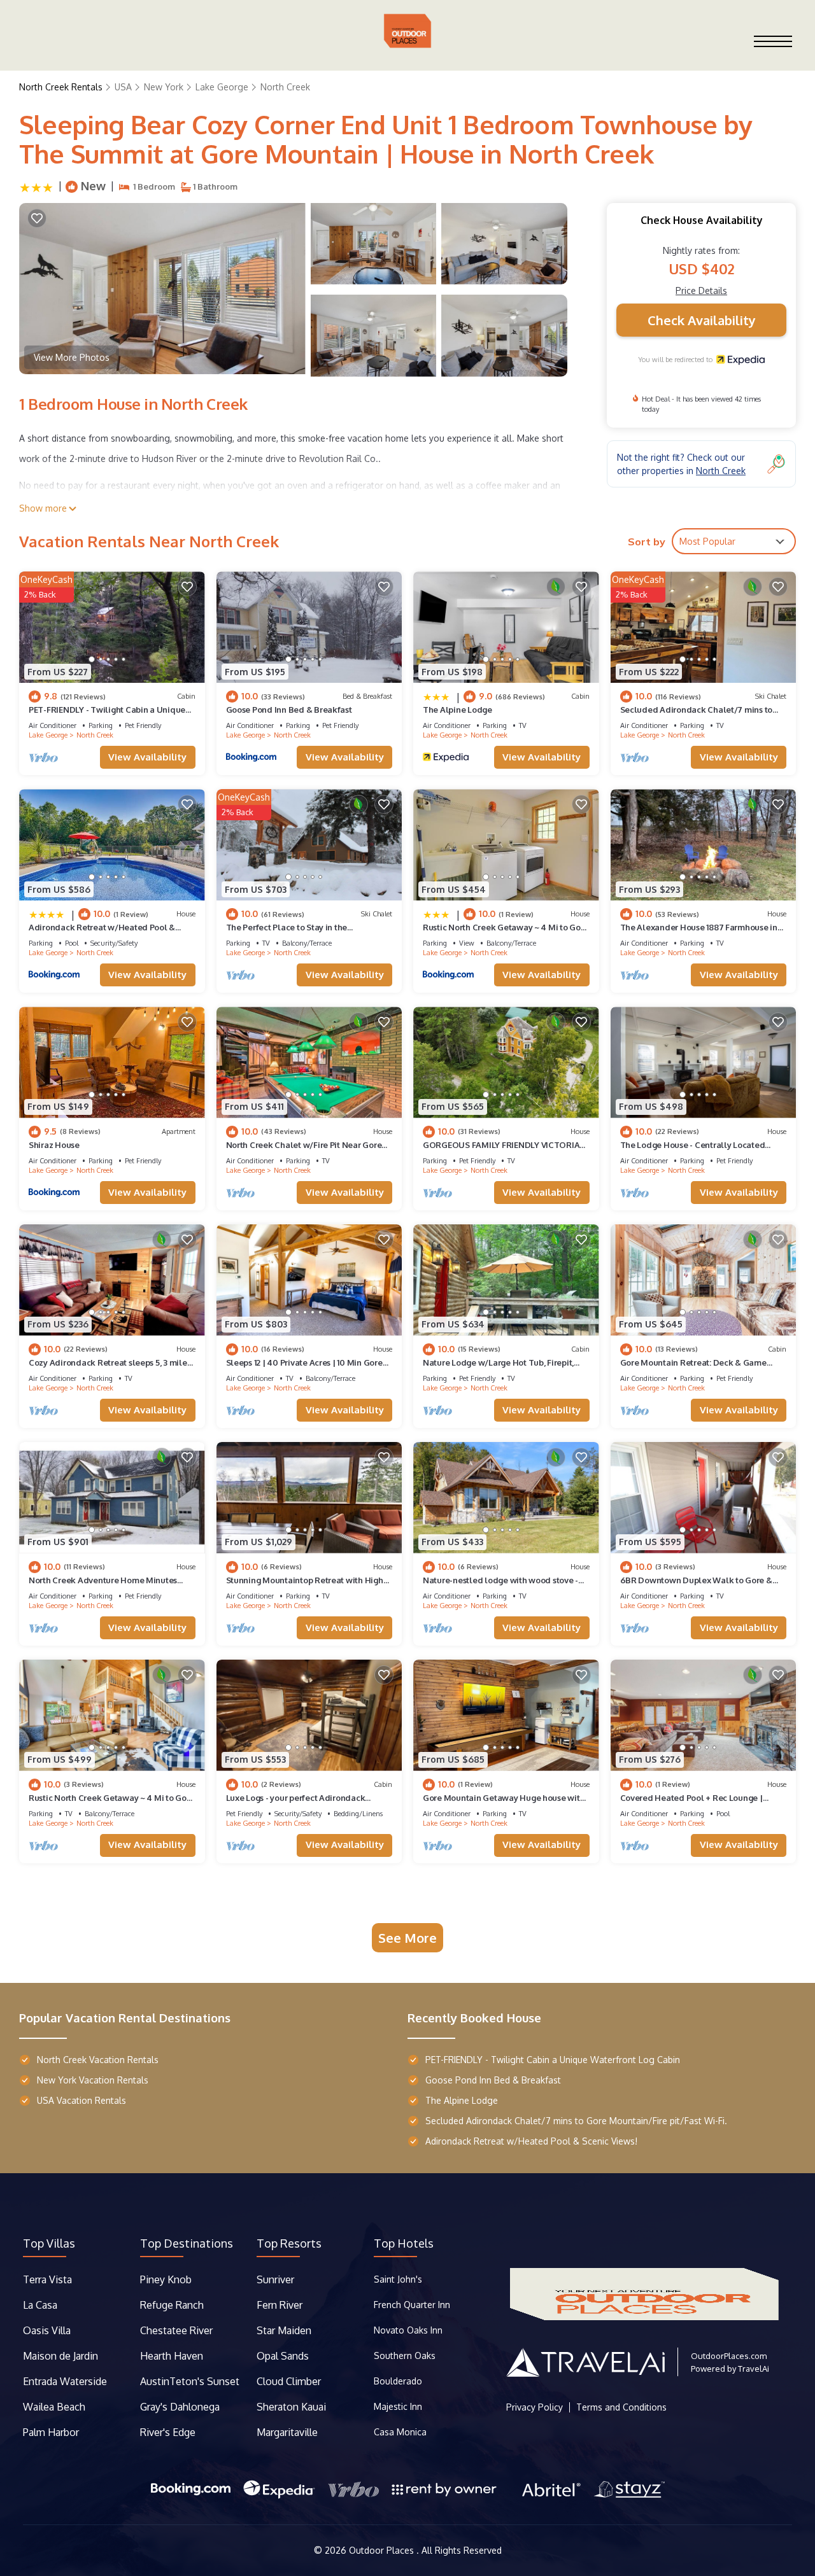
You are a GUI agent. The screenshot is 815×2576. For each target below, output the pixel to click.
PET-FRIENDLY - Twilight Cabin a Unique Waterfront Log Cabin (553, 2060)
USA (123, 87)
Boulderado (399, 2381)
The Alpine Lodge (457, 710)
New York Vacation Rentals (93, 2080)
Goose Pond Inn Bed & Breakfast (289, 710)
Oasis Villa (47, 2330)
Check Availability (702, 320)
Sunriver (277, 2279)
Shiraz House (54, 1145)
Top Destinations (187, 2243)
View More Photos (72, 357)
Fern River (280, 2305)
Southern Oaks (405, 2355)
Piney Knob (166, 2279)
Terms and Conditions (621, 2407)
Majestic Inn (398, 2406)
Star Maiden (284, 2330)
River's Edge (168, 2432)
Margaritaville (288, 2432)
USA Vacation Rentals (81, 2100)
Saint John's (398, 2279)
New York (164, 87)
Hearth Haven (172, 2356)
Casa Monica (400, 2432)
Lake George (222, 87)
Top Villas (49, 2243)
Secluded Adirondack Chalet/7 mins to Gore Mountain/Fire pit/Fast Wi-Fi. (576, 2121)
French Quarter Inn (412, 2305)
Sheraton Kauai (291, 2407)
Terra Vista (47, 2279)
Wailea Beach (55, 2407)
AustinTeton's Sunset (190, 2381)
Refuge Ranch (172, 2305)
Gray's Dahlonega (180, 2407)
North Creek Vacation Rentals (98, 2060)
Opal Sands (283, 2356)
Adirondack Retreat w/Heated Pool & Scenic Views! (531, 2141)
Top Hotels (404, 2243)
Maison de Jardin (60, 2356)
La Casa (40, 2305)
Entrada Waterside (65, 2381)
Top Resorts (289, 2243)
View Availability (147, 757)
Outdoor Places (383, 2550)
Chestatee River (176, 2330)
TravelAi (754, 2369)
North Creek (285, 87)
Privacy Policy (535, 2407)
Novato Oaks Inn (408, 2330)
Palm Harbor (51, 2432)
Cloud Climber (289, 2381)
